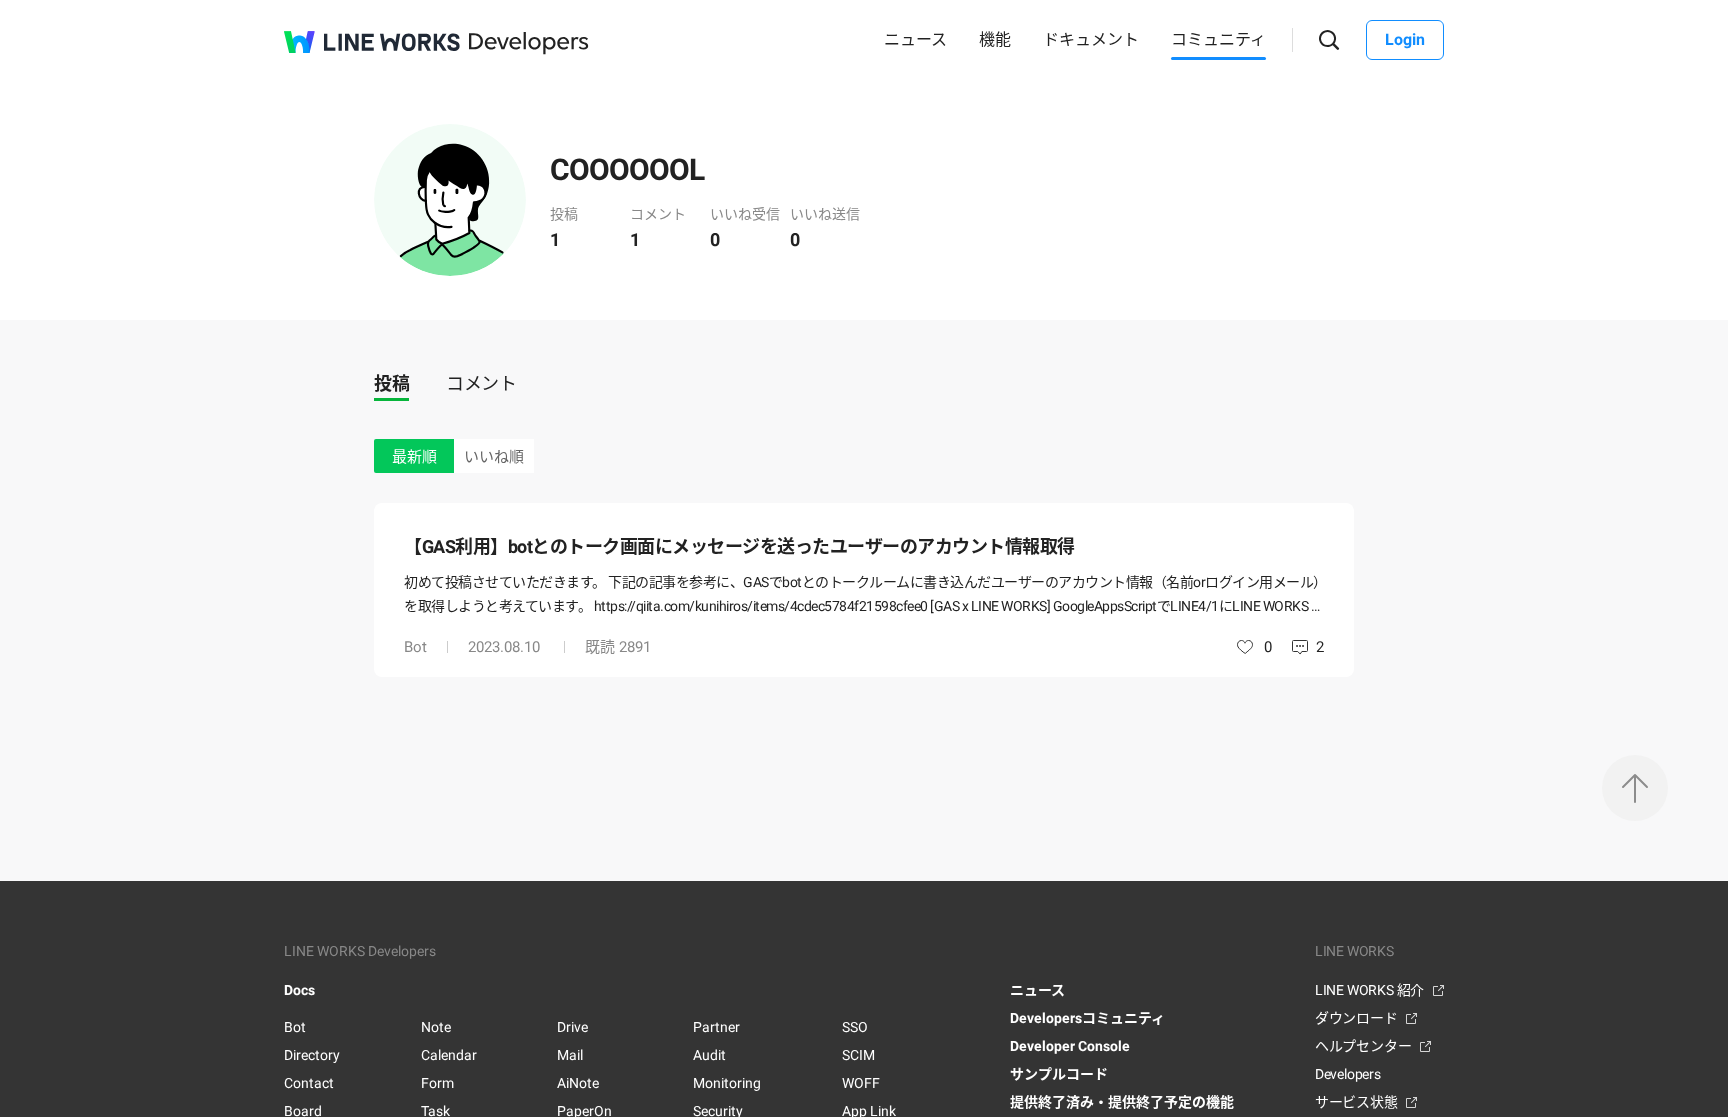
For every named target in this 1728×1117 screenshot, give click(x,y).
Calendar (449, 1055)
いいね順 (494, 457)
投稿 (391, 383)
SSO (855, 1027)
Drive (572, 1027)
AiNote (578, 1083)
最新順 (414, 457)
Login (1405, 39)
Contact (309, 1083)
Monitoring (727, 1083)
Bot (415, 647)
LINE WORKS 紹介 (1369, 990)
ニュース (915, 39)
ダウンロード (1356, 1018)
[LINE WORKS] (372, 42)
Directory (312, 1055)
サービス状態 (1356, 1102)
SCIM (858, 1055)
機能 (995, 39)
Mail (570, 1055)
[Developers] (529, 43)
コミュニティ (1218, 39)
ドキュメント (1091, 39)
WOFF (861, 1083)
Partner (716, 1027)
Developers (1348, 1074)
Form (437, 1083)
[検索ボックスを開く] (1329, 40)
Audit (709, 1055)
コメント (481, 383)
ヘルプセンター (1363, 1046)
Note (436, 1027)
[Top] (1635, 788)
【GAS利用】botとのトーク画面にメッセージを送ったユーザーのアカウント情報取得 (739, 546)
